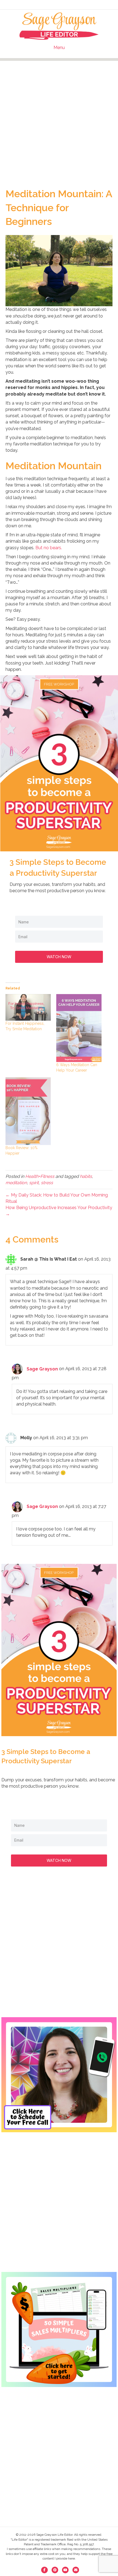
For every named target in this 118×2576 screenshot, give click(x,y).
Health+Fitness (40, 1176)
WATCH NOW (59, 957)
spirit (34, 1183)
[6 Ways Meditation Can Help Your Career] (79, 1028)
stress (47, 1183)
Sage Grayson (42, 1369)
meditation (16, 1183)
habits (86, 1176)
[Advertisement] (59, 120)
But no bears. (49, 548)
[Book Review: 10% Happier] (28, 1111)
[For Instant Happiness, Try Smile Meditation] (28, 1007)
